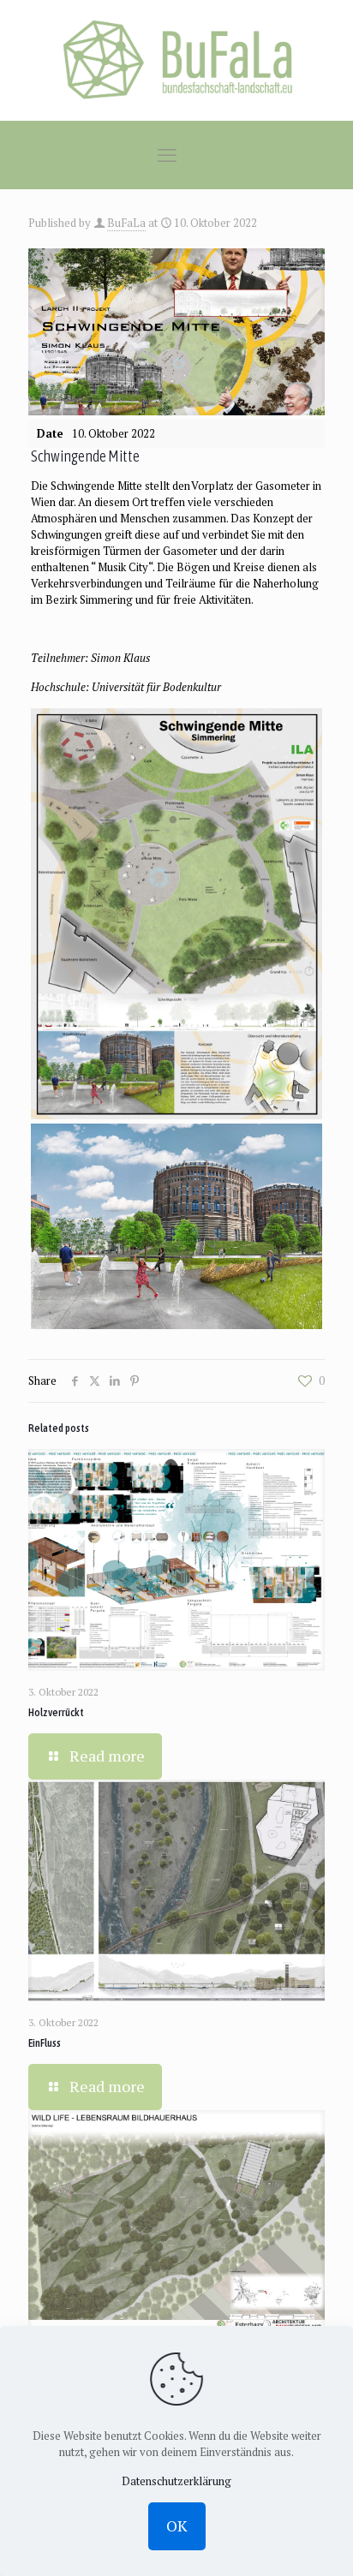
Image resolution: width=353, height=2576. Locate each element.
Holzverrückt (56, 1712)
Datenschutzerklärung (176, 2481)
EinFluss (45, 2043)
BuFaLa (126, 223)
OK (177, 2525)
